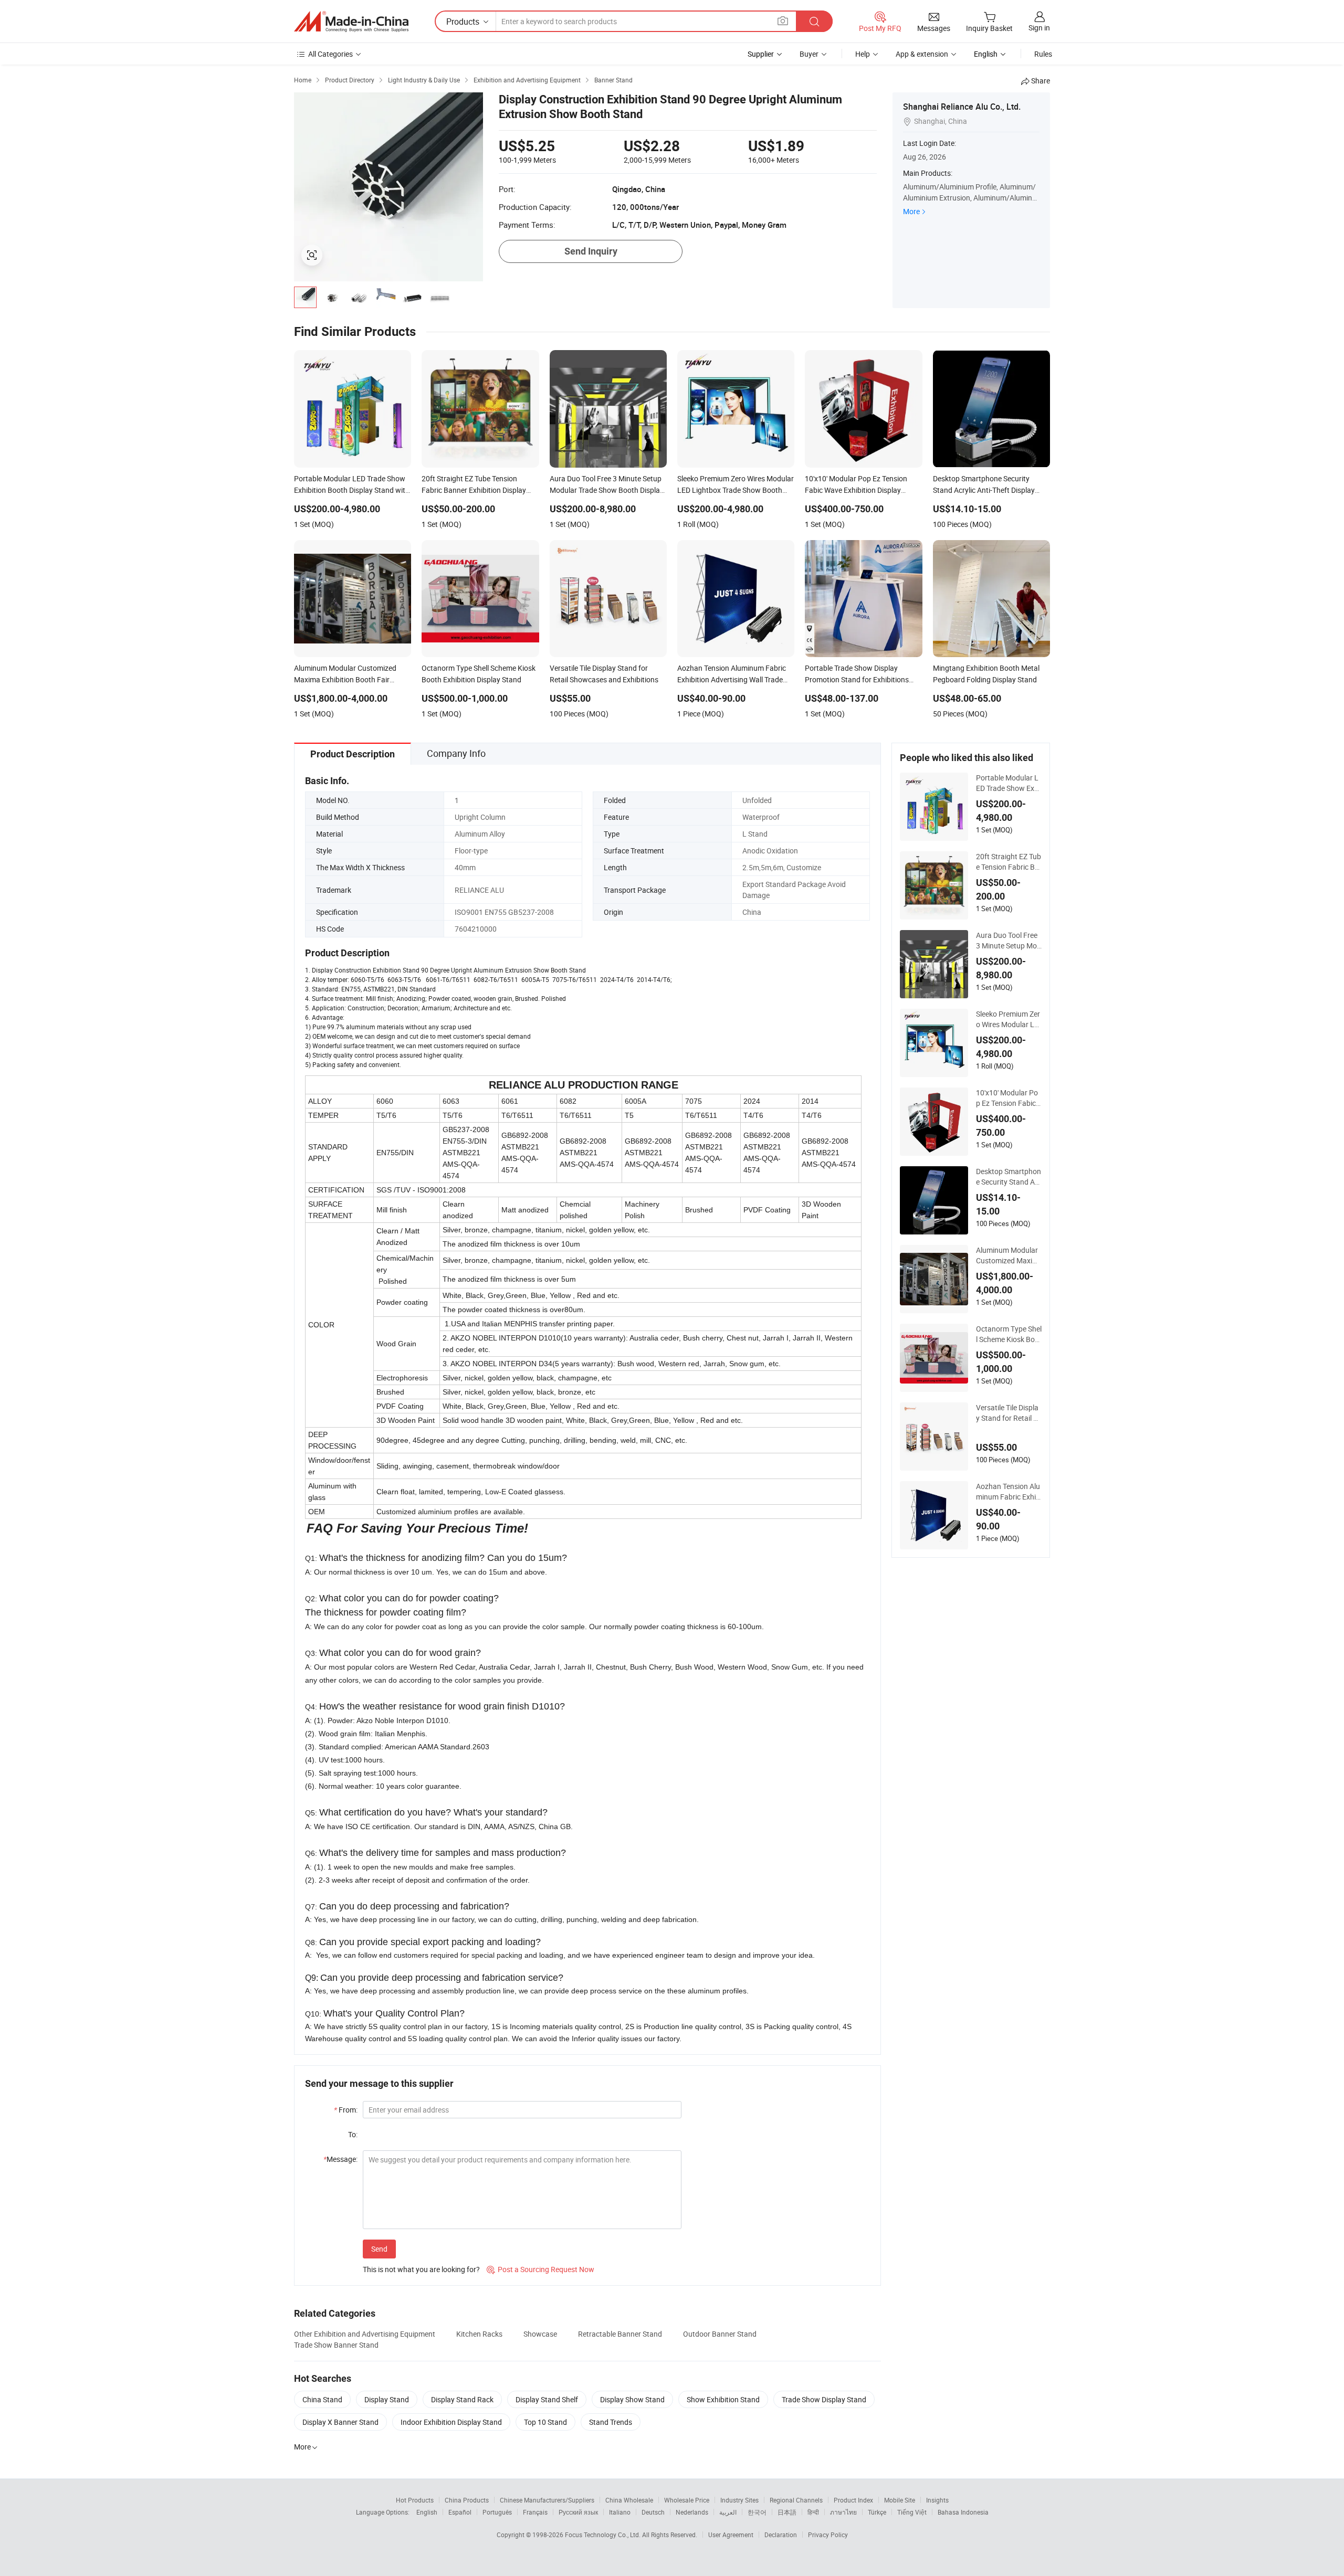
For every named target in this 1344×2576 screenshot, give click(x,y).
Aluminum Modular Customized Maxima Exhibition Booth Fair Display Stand (1009, 1255)
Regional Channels (796, 2500)
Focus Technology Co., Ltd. (603, 2535)
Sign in (1039, 28)
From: (346, 2110)
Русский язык (578, 2512)
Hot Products (415, 2500)
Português (497, 2512)
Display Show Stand (632, 2399)
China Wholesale (629, 2500)
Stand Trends (611, 2422)
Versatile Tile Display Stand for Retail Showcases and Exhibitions (1009, 1413)
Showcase (540, 2334)
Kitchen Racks (479, 2334)
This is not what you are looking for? (421, 2269)
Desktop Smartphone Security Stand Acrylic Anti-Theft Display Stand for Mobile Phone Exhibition (1009, 1177)
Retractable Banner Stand (620, 2334)
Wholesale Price (687, 2500)
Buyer (809, 54)
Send (379, 2249)
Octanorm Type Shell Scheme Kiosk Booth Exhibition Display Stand (1009, 1334)
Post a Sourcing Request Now (540, 2269)
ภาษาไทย (843, 2512)
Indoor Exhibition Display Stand (451, 2422)
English (427, 2512)
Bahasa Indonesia (963, 2512)
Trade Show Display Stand (824, 2399)
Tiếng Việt (912, 2512)
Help (863, 54)
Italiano (620, 2512)
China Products (467, 2500)
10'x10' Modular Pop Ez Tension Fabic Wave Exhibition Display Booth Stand (1007, 1098)
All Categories (330, 54)
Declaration (781, 2535)
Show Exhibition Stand (723, 2399)
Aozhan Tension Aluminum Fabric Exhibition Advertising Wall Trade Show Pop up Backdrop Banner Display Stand (1009, 1492)
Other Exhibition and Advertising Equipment (365, 2334)
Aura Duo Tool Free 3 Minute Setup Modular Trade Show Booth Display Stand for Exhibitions (1009, 941)
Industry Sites (739, 2500)
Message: (340, 2159)
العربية (728, 2512)
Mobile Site (900, 2500)
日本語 (787, 2512)
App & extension (922, 54)
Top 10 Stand (545, 2422)
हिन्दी (813, 2512)
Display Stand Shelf (547, 2399)
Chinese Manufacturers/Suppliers (547, 2500)
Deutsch (653, 2512)
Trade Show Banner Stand (336, 2345)
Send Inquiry (591, 251)
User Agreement (731, 2535)
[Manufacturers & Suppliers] (351, 22)
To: (353, 2134)
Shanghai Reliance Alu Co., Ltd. (962, 107)
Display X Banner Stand (340, 2422)
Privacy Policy (828, 2535)
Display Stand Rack (462, 2399)
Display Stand (387, 2399)
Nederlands (692, 2512)
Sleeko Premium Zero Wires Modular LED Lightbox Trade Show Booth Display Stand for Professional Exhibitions (1009, 1019)
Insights (937, 2500)
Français (535, 2512)
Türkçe (877, 2512)
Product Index (853, 2500)
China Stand (322, 2399)
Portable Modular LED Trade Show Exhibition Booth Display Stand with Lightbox (1009, 783)
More (911, 211)
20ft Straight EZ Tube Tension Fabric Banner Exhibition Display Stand (1009, 862)
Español (460, 2512)
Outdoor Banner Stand (720, 2334)
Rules (1043, 54)
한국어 (757, 2512)
